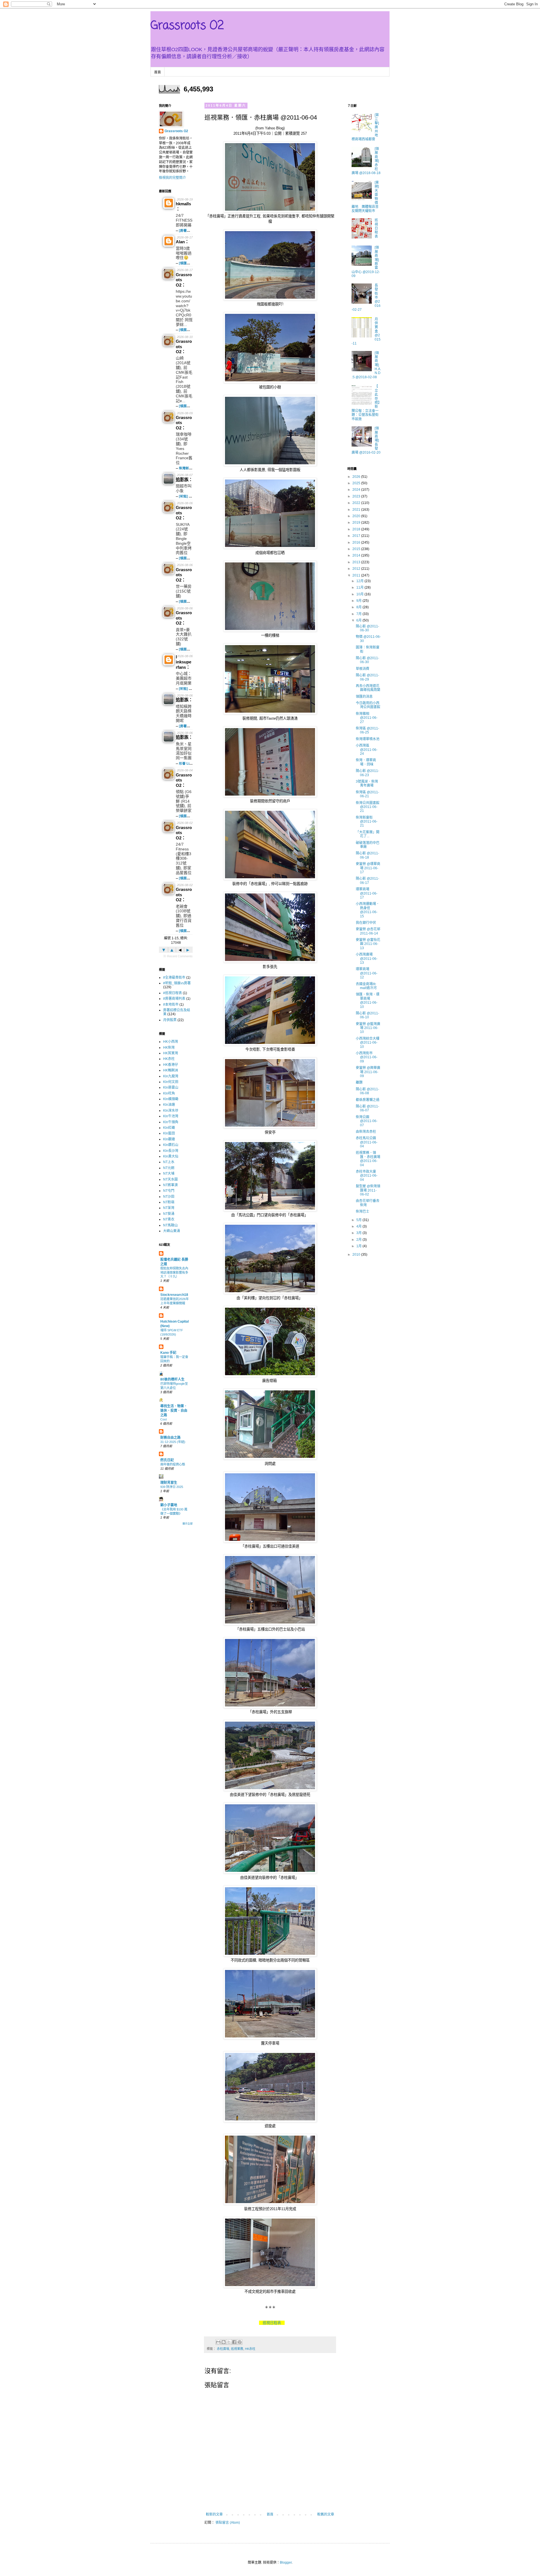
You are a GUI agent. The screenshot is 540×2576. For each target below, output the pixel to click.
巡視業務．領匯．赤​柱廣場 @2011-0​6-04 (368, 1159)
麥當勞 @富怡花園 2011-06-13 (368, 944)
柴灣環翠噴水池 (368, 739)
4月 (359, 1226)
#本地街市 (171, 1005)
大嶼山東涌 (172, 1231)
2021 (357, 510)
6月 (359, 620)
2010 (357, 1255)
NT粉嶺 (169, 1202)
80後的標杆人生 (172, 1379)
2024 (357, 490)
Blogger (286, 2563)
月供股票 (170, 1020)
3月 (359, 1233)
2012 (357, 569)
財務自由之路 (170, 1438)
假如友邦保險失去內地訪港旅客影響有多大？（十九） (174, 1273)
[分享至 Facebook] (234, 2342)
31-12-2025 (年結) (173, 1442)
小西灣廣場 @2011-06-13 (367, 959)
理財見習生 (169, 1483)
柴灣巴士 (363, 1212)
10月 (360, 594)
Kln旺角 (169, 1093)
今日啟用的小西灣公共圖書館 (368, 705)
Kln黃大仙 (171, 1156)
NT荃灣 (169, 1208)
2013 (357, 562)
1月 (359, 1246)
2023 (357, 496)
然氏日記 (167, 1460)
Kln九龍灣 (171, 1076)
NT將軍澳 (170, 1185)
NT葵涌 (169, 1214)
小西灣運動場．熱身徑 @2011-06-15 (368, 910)
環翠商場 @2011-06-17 (367, 893)
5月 (359, 1220)
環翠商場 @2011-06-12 (367, 973)
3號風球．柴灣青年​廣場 (367, 783)
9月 (359, 601)
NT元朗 (169, 1168)
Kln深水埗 (171, 1111)
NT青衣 (169, 1219)
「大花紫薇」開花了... (368, 834)
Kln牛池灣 (171, 1116)
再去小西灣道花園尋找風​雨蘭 (368, 688)
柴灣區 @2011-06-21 (367, 794)
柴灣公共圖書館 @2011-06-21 (368, 807)
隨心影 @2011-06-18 (367, 855)
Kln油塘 (169, 1105)
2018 (357, 529)
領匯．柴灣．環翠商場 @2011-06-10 (368, 1000)
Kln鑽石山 (171, 1145)
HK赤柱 (250, 2349)
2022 (357, 503)
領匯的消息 (364, 697)
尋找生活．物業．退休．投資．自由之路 (174, 1411)
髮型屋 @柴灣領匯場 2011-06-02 (368, 1190)
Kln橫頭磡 (171, 1099)
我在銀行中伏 (366, 923)
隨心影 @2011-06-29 (367, 677)
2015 (357, 549)
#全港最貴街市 (174, 978)
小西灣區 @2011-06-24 (367, 750)
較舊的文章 (326, 2514)
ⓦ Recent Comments (178, 956)
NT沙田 (169, 1197)
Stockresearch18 (174, 1295)
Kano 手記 (168, 1353)
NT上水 (169, 1162)
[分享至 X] (229, 2342)
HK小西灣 (171, 1042)
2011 (357, 575)
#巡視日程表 (173, 993)
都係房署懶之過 (368, 1100)
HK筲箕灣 (171, 1053)
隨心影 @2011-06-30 (367, 628)
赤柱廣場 (223, 2349)
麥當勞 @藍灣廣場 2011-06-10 (368, 1028)
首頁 (157, 72)
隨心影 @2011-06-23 (367, 773)
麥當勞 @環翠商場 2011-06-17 (368, 868)
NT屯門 (169, 1191)
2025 (357, 483)
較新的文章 (214, 2514)
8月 (359, 607)
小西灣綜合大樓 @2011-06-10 (368, 1043)
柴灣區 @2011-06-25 (367, 730)
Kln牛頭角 (171, 1122)
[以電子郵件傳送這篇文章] (218, 2342)
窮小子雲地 (169, 1505)
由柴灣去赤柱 (366, 1132)
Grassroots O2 (187, 26)
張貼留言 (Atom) (228, 2523)
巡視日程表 (272, 2323)
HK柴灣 (169, 1048)
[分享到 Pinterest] (240, 2342)
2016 (357, 542)
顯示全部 (188, 1524)
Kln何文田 (171, 1082)
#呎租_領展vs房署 (177, 983)
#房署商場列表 (174, 999)
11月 (360, 587)
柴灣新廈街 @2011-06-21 (367, 822)
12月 (360, 581)
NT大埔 (169, 1174)
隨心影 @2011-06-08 (367, 1091)
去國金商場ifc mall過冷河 (366, 986)
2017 (357, 536)
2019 (357, 523)
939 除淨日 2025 (172, 1487)
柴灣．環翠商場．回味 (366, 762)
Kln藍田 (169, 1133)
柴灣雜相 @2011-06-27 (367, 718)
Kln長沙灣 (171, 1151)
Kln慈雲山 (171, 1087)
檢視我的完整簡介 (172, 178)
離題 (359, 1082)
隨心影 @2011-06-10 (367, 1015)
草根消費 (363, 669)
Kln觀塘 (169, 1139)
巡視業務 (237, 2349)
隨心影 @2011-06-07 (367, 1108)
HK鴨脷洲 (171, 1070)
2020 (357, 516)
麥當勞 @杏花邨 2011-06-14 (368, 931)
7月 (359, 614)
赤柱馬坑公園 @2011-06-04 (367, 1142)
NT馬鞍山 (170, 1225)
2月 (359, 1240)
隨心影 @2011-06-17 (367, 881)
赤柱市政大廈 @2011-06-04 (367, 1176)
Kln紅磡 (169, 1128)
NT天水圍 (170, 1179)
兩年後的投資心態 (173, 1464)
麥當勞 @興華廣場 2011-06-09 (368, 1072)
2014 (357, 555)
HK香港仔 (171, 1065)
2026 (357, 477)
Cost (164, 1419)
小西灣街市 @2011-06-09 (367, 1057)
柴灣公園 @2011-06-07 (367, 1121)
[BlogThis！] (224, 2342)
